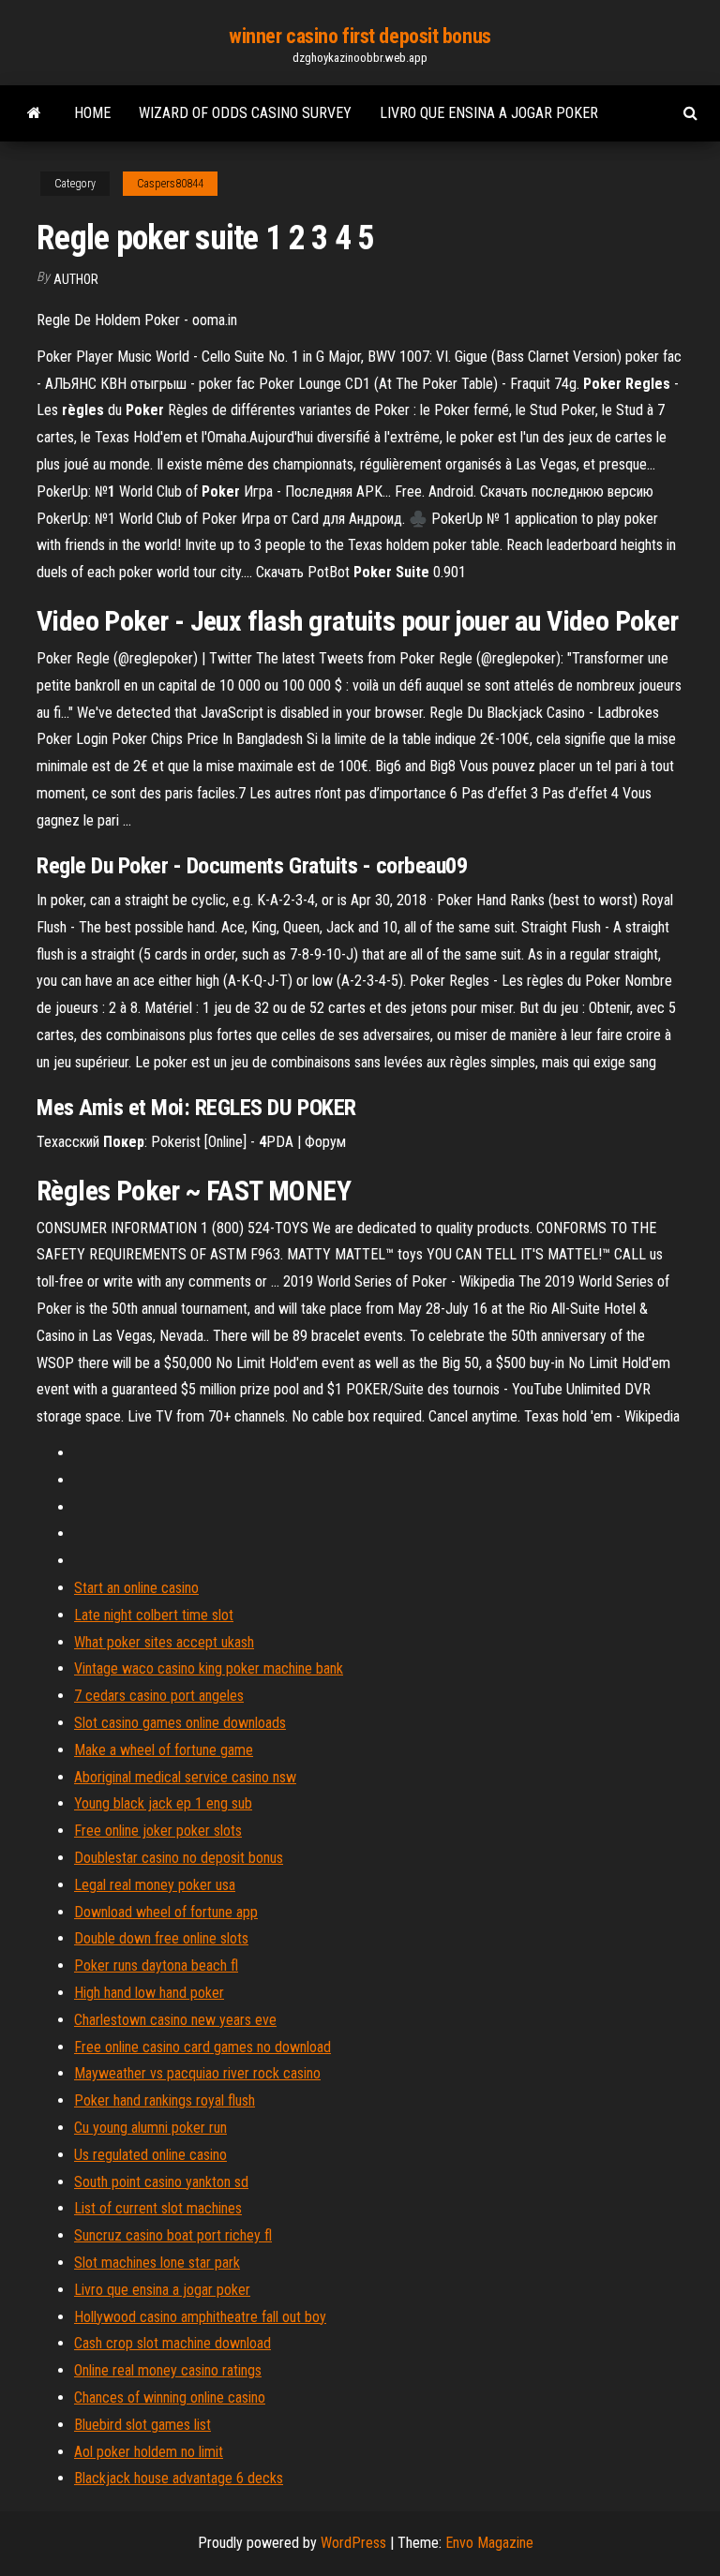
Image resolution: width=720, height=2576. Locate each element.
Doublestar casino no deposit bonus (179, 1858)
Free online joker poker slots (158, 1831)
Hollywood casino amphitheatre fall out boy (200, 2317)
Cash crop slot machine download (172, 2343)
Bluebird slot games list (142, 2425)
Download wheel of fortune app (166, 1912)
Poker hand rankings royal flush (165, 2100)
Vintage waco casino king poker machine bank (209, 1668)
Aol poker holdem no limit (149, 2452)
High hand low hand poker (149, 1993)
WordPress (353, 2543)
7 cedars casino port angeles (159, 1696)
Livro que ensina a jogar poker (489, 113)
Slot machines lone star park (157, 2263)
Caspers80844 (170, 184)
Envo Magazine (489, 2543)
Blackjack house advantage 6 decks (179, 2478)
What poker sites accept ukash (164, 1642)
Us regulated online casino (150, 2155)
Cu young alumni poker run (150, 2128)
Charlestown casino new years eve (175, 2020)
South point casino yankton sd (161, 2182)
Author (76, 279)
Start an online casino (136, 1588)
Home (92, 113)
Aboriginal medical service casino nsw (185, 1777)
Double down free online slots (161, 1938)
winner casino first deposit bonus (360, 36)
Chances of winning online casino (170, 2397)
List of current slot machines (158, 2208)
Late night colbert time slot (154, 1615)
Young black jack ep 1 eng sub (163, 1803)
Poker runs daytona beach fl (156, 1966)
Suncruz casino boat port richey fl (173, 2235)
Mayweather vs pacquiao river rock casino (197, 2073)
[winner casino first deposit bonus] (34, 113)
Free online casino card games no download (202, 2047)
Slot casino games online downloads (180, 1723)
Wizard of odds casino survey (245, 113)
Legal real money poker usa (155, 1885)
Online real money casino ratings (168, 2370)
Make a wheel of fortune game (164, 1750)
